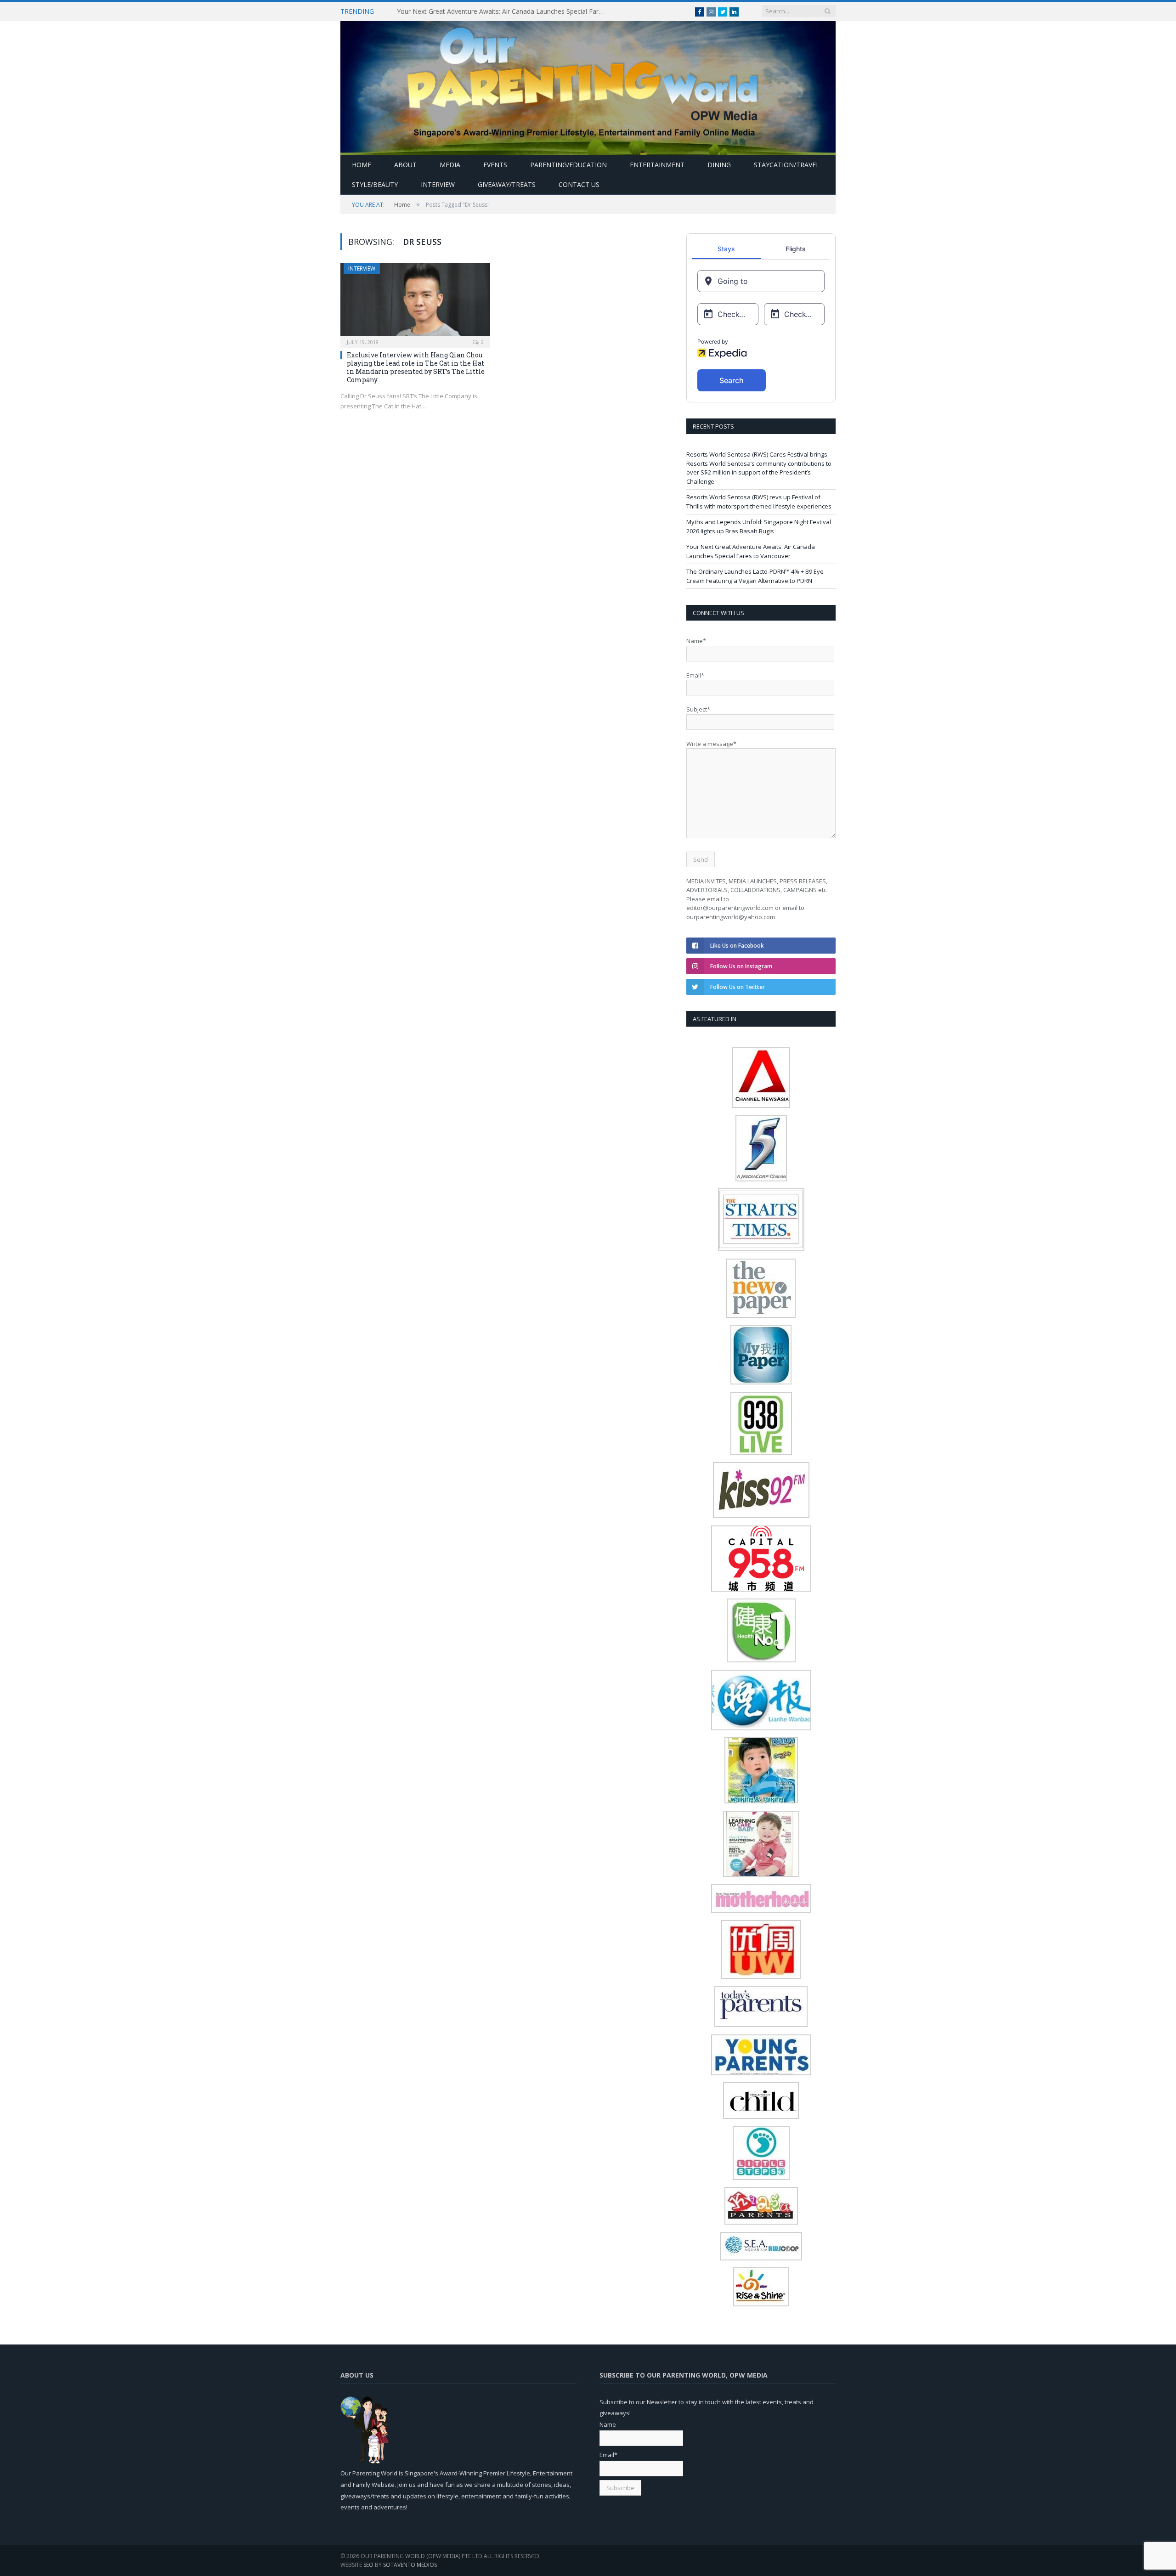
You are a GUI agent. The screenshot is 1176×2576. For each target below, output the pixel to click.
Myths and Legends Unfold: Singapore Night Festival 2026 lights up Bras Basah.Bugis (759, 526)
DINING (719, 165)
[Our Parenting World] (588, 86)
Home (362, 165)
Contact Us (579, 184)
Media (450, 165)
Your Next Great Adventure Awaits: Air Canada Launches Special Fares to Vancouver (503, 11)
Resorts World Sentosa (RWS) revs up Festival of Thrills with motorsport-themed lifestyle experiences (759, 502)
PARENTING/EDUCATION (568, 165)
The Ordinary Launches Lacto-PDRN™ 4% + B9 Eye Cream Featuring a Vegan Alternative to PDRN (755, 576)
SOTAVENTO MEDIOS (410, 2565)
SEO (368, 2565)
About (405, 165)
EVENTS (495, 165)
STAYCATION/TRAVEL (787, 165)
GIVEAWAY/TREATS (507, 184)
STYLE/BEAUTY (375, 184)
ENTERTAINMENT (657, 165)
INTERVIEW (438, 184)
